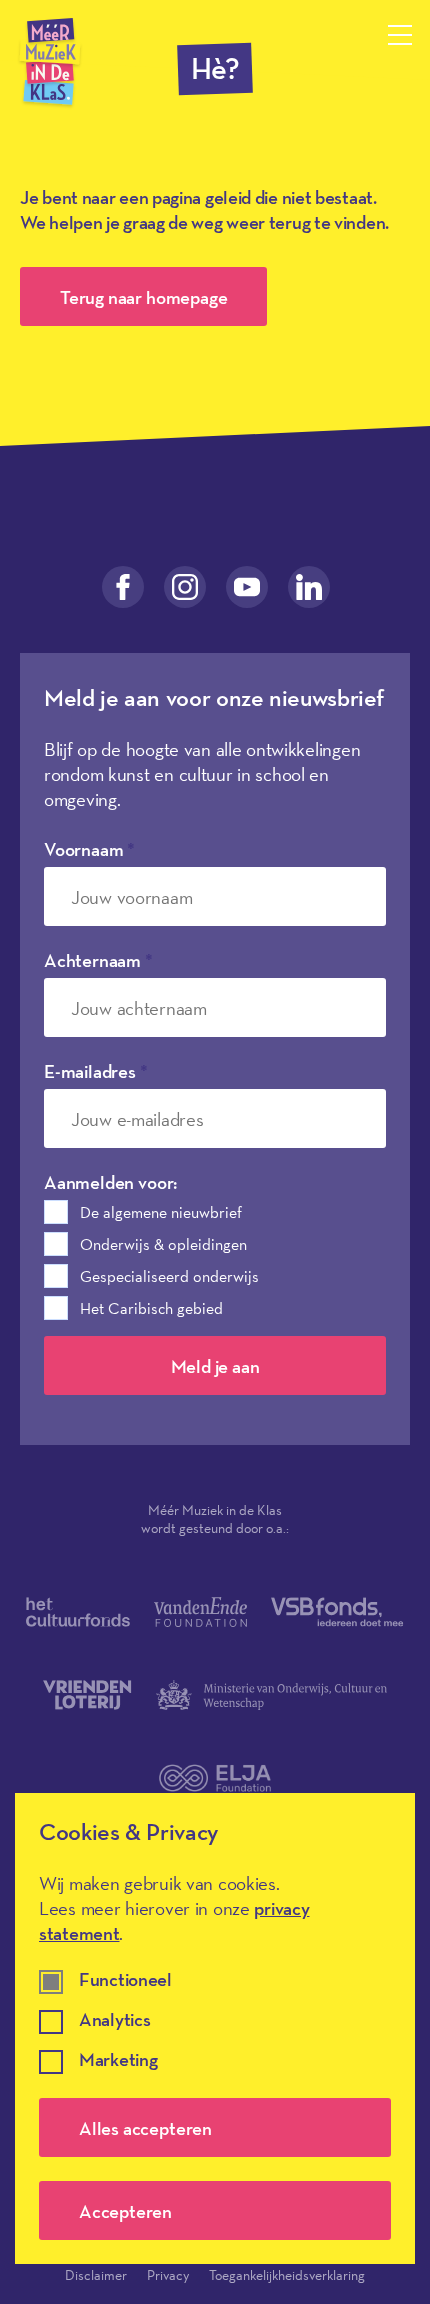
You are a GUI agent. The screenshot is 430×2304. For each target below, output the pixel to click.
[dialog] (215, 2028)
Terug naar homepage (143, 297)
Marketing (118, 2060)
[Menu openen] (400, 35)
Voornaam (89, 849)
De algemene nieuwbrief (161, 1212)
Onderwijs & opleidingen (163, 1244)
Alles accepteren (145, 2128)
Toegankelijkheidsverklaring (287, 2275)
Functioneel (125, 1980)
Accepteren (125, 2211)
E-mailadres (96, 1071)
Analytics (114, 2020)
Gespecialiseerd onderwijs (169, 1276)
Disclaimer (96, 2275)
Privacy (168, 2275)
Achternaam (98, 960)
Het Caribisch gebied (151, 1308)
